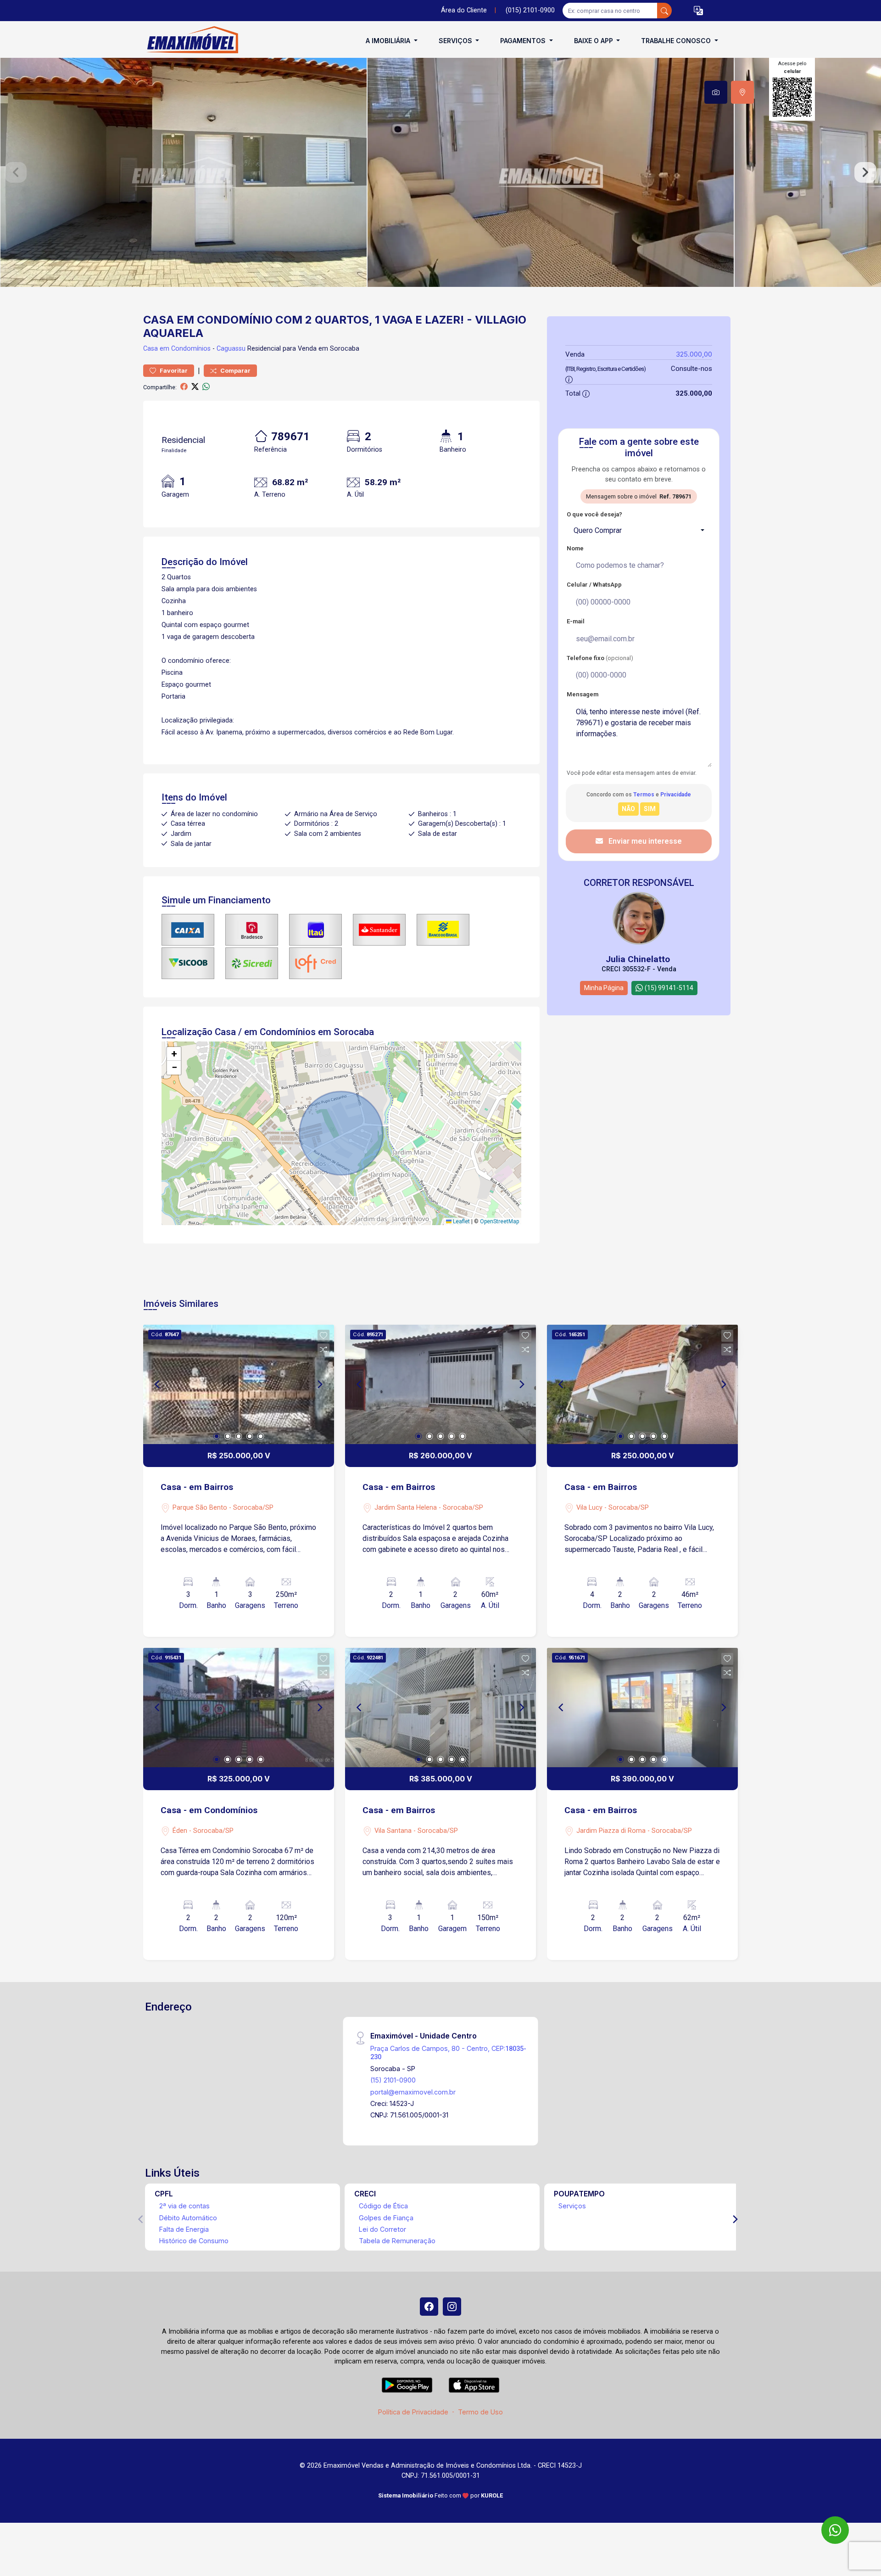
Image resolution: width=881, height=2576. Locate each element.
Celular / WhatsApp (594, 585)
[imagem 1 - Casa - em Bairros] (239, 1384)
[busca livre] (664, 11)
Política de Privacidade (413, 2412)
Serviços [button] (456, 41)
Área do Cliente (464, 10)
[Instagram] (452, 2307)
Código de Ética (383, 2206)
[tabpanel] (440, 172)
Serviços (572, 2206)
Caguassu (231, 349)
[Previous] (158, 1384)
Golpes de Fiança (386, 2218)
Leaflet (461, 1221)
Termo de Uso (480, 2412)
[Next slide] (865, 173)
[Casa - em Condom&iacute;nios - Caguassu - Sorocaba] (189, 41)
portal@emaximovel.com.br (413, 2092)
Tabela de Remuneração (397, 2241)
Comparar (235, 371)
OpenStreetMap (499, 1221)
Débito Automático (188, 2218)
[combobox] (639, 531)
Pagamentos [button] (524, 41)
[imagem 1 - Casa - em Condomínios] (239, 1708)
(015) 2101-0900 (530, 10)
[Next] (319, 1384)
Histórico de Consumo (194, 2241)
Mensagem (583, 694)
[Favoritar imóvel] (323, 1336)
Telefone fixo (600, 658)
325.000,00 (694, 354)
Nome (575, 548)
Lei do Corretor (382, 2229)
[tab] (716, 92)
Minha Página (604, 988)
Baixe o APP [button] (594, 41)
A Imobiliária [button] (389, 41)
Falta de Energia (184, 2229)
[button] (698, 11)
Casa (151, 349)
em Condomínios (185, 349)
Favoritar (173, 371)
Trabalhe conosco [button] (677, 41)
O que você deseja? (594, 514)
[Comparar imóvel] (323, 1350)
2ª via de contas (184, 2206)
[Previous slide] (16, 173)
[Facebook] (429, 2307)
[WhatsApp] (835, 2530)
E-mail (576, 621)
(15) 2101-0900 (393, 2080)
